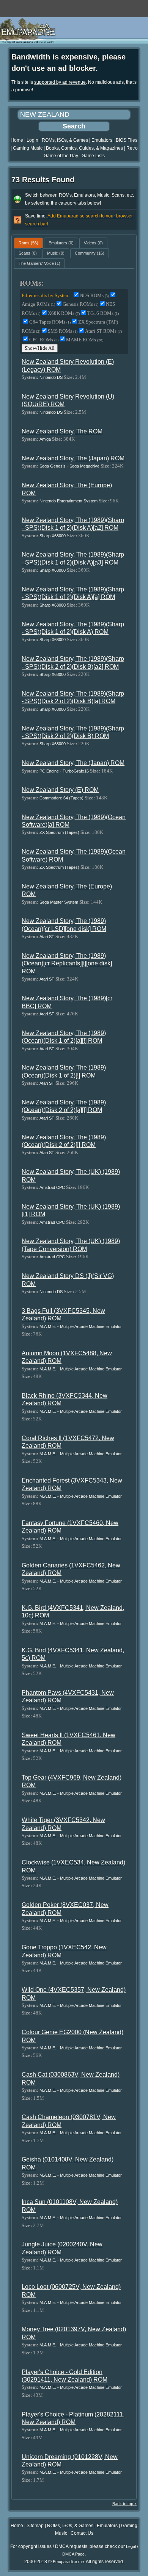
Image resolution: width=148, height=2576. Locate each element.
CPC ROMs (44, 340)
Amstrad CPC (52, 1187)
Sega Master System (59, 902)
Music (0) (56, 253)
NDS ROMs (94, 295)
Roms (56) (28, 243)
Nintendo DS (51, 377)
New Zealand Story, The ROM (62, 431)
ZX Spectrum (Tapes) (59, 832)
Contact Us (82, 2533)
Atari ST (47, 937)
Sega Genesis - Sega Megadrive (69, 466)
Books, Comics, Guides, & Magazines (84, 148)
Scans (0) (28, 253)
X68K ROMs (64, 313)
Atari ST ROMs (103, 331)
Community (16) (90, 253)
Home (17, 140)
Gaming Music (28, 148)
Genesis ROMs (80, 304)
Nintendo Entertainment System (68, 501)
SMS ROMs (63, 331)
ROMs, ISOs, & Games (65, 140)
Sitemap (35, 2526)
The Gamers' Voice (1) (39, 263)
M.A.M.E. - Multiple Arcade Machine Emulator (81, 1326)
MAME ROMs (85, 340)
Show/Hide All (40, 348)
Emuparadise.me (68, 2562)
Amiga (45, 439)
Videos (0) (93, 243)
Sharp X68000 (53, 536)
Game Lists (93, 156)
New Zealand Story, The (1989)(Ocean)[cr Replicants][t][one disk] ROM (67, 963)
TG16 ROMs (103, 313)
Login (32, 140)
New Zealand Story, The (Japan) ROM (73, 458)
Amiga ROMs (38, 304)
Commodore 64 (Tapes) (61, 798)
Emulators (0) (61, 243)
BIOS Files (127, 140)
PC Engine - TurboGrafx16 (64, 771)
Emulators (102, 140)
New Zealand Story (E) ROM (60, 790)
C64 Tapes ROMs (50, 322)
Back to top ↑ (124, 2504)
